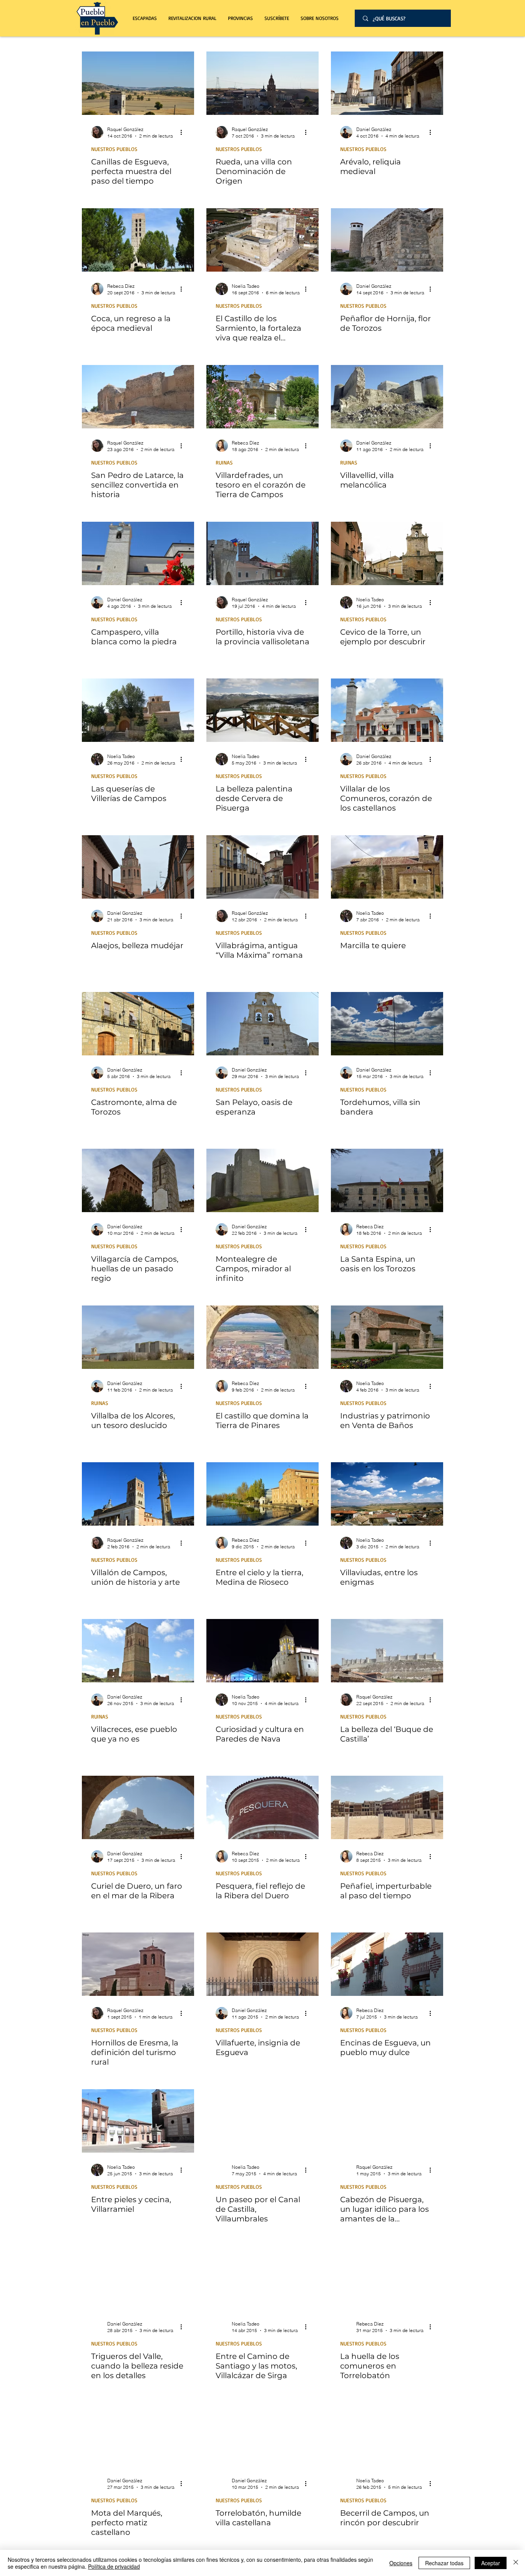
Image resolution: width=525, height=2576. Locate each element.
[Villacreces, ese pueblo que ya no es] (138, 1651)
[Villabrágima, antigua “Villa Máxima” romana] (262, 867)
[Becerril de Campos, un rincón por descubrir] (387, 2434)
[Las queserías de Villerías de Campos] (138, 710)
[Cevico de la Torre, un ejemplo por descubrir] (387, 553)
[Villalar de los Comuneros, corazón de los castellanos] (387, 710)
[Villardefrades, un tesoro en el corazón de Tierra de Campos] (262, 397)
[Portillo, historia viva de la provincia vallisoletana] (262, 553)
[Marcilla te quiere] (387, 867)
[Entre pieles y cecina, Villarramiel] (138, 2121)
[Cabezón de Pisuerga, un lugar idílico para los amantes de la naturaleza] (387, 2121)
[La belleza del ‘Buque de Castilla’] (387, 1651)
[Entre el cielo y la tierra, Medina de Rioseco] (262, 1494)
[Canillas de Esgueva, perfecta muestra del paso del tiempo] (138, 83)
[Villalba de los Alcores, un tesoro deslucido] (138, 1337)
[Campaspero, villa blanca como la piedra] (138, 553)
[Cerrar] (516, 2563)
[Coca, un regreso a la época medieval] (138, 240)
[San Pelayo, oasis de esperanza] (262, 1024)
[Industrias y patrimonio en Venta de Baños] (387, 1337)
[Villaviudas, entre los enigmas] (387, 1494)
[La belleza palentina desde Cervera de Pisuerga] (262, 710)
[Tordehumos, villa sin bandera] (387, 1024)
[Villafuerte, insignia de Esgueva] (262, 1964)
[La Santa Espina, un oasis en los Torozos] (387, 1180)
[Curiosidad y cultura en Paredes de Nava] (262, 1651)
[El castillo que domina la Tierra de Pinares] (262, 1337)
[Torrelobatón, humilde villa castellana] (262, 2434)
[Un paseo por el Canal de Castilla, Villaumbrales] (262, 2121)
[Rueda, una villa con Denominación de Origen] (262, 83)
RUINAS (224, 462)
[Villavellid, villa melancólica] (387, 397)
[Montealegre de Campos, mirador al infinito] (262, 1180)
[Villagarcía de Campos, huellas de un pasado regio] (138, 1180)
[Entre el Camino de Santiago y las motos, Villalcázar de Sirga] (262, 2278)
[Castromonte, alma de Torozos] (138, 1024)
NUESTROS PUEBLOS (114, 149)
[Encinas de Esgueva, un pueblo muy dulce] (387, 1964)
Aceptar (491, 2563)
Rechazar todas (444, 2563)
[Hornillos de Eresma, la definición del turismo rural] (138, 1964)
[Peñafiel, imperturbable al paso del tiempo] (387, 1807)
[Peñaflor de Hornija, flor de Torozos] (387, 240)
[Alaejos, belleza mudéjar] (138, 867)
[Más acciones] (184, 132)
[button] (192, 18)
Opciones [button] (401, 2563)
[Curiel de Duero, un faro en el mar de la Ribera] (138, 1807)
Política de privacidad (114, 2566)
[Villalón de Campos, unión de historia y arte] (138, 1494)
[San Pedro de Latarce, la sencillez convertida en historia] (138, 397)
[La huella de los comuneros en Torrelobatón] (387, 2278)
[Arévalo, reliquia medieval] (387, 83)
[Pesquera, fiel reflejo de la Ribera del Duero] (262, 1807)
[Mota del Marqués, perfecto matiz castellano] (138, 2434)
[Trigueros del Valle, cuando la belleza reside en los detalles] (138, 2278)
